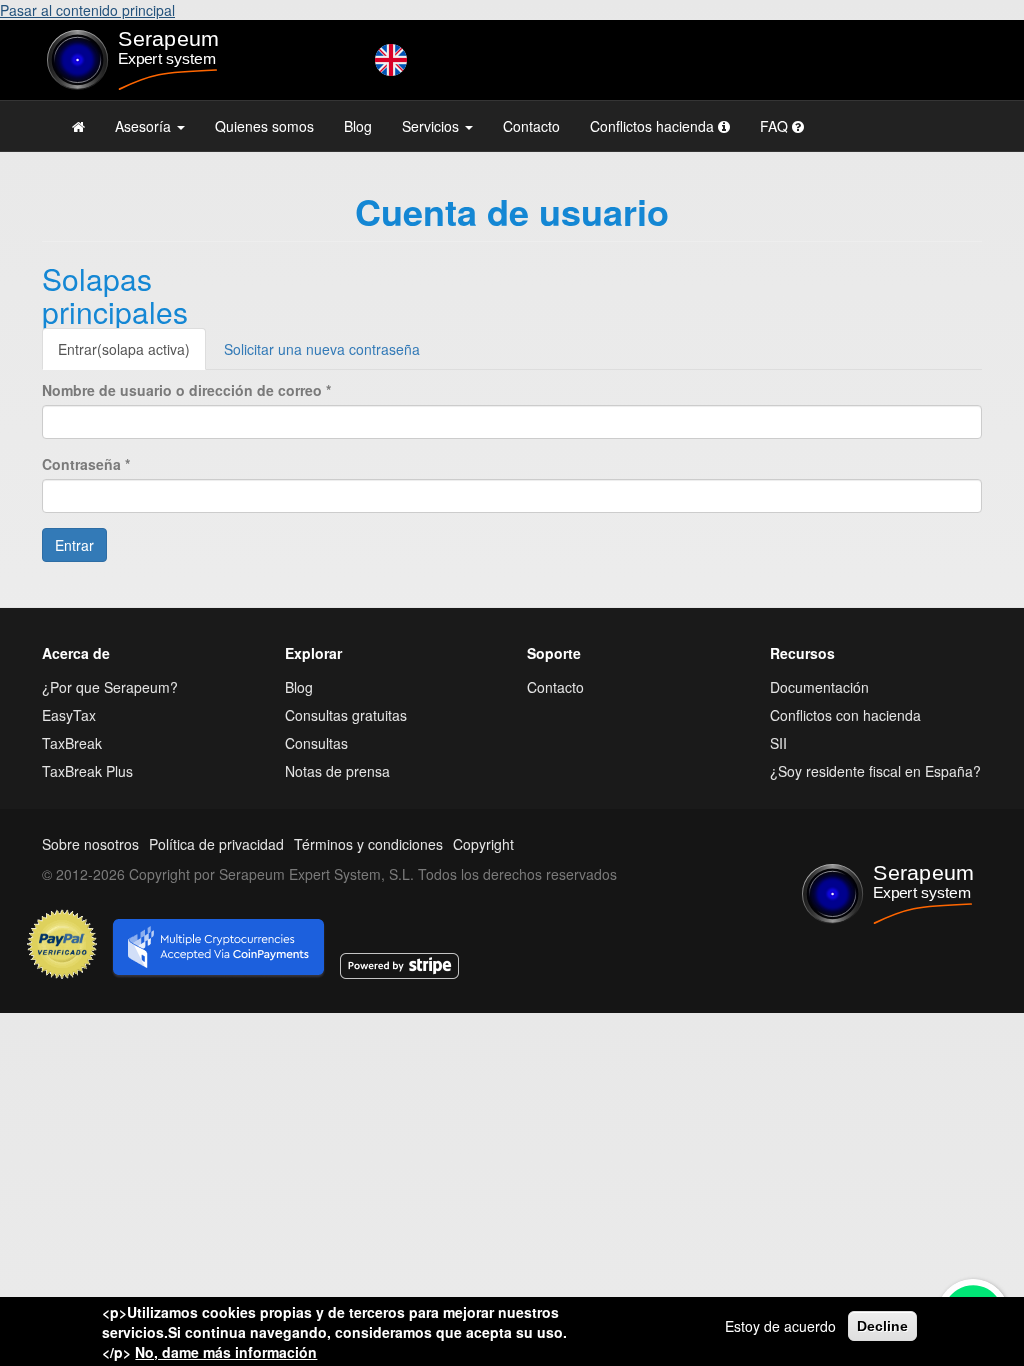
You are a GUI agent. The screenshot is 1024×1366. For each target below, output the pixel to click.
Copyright (483, 844)
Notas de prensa (337, 771)
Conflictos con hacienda (845, 715)
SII (778, 743)
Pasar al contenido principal (87, 10)
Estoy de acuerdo (780, 1326)
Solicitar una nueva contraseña (322, 349)
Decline (882, 1326)
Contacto (531, 126)
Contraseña (86, 464)
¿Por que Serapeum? (110, 687)
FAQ (776, 126)
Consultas (316, 743)
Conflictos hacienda (654, 126)
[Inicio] (148, 60)
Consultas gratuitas (346, 715)
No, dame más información (226, 1352)
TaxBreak (72, 743)
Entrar (124, 349)
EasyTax (69, 715)
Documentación (819, 687)
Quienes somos (264, 126)
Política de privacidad (216, 844)
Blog (358, 126)
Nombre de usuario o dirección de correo (186, 390)
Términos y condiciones (368, 844)
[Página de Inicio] (78, 126)
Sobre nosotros (90, 844)
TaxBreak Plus (87, 771)
